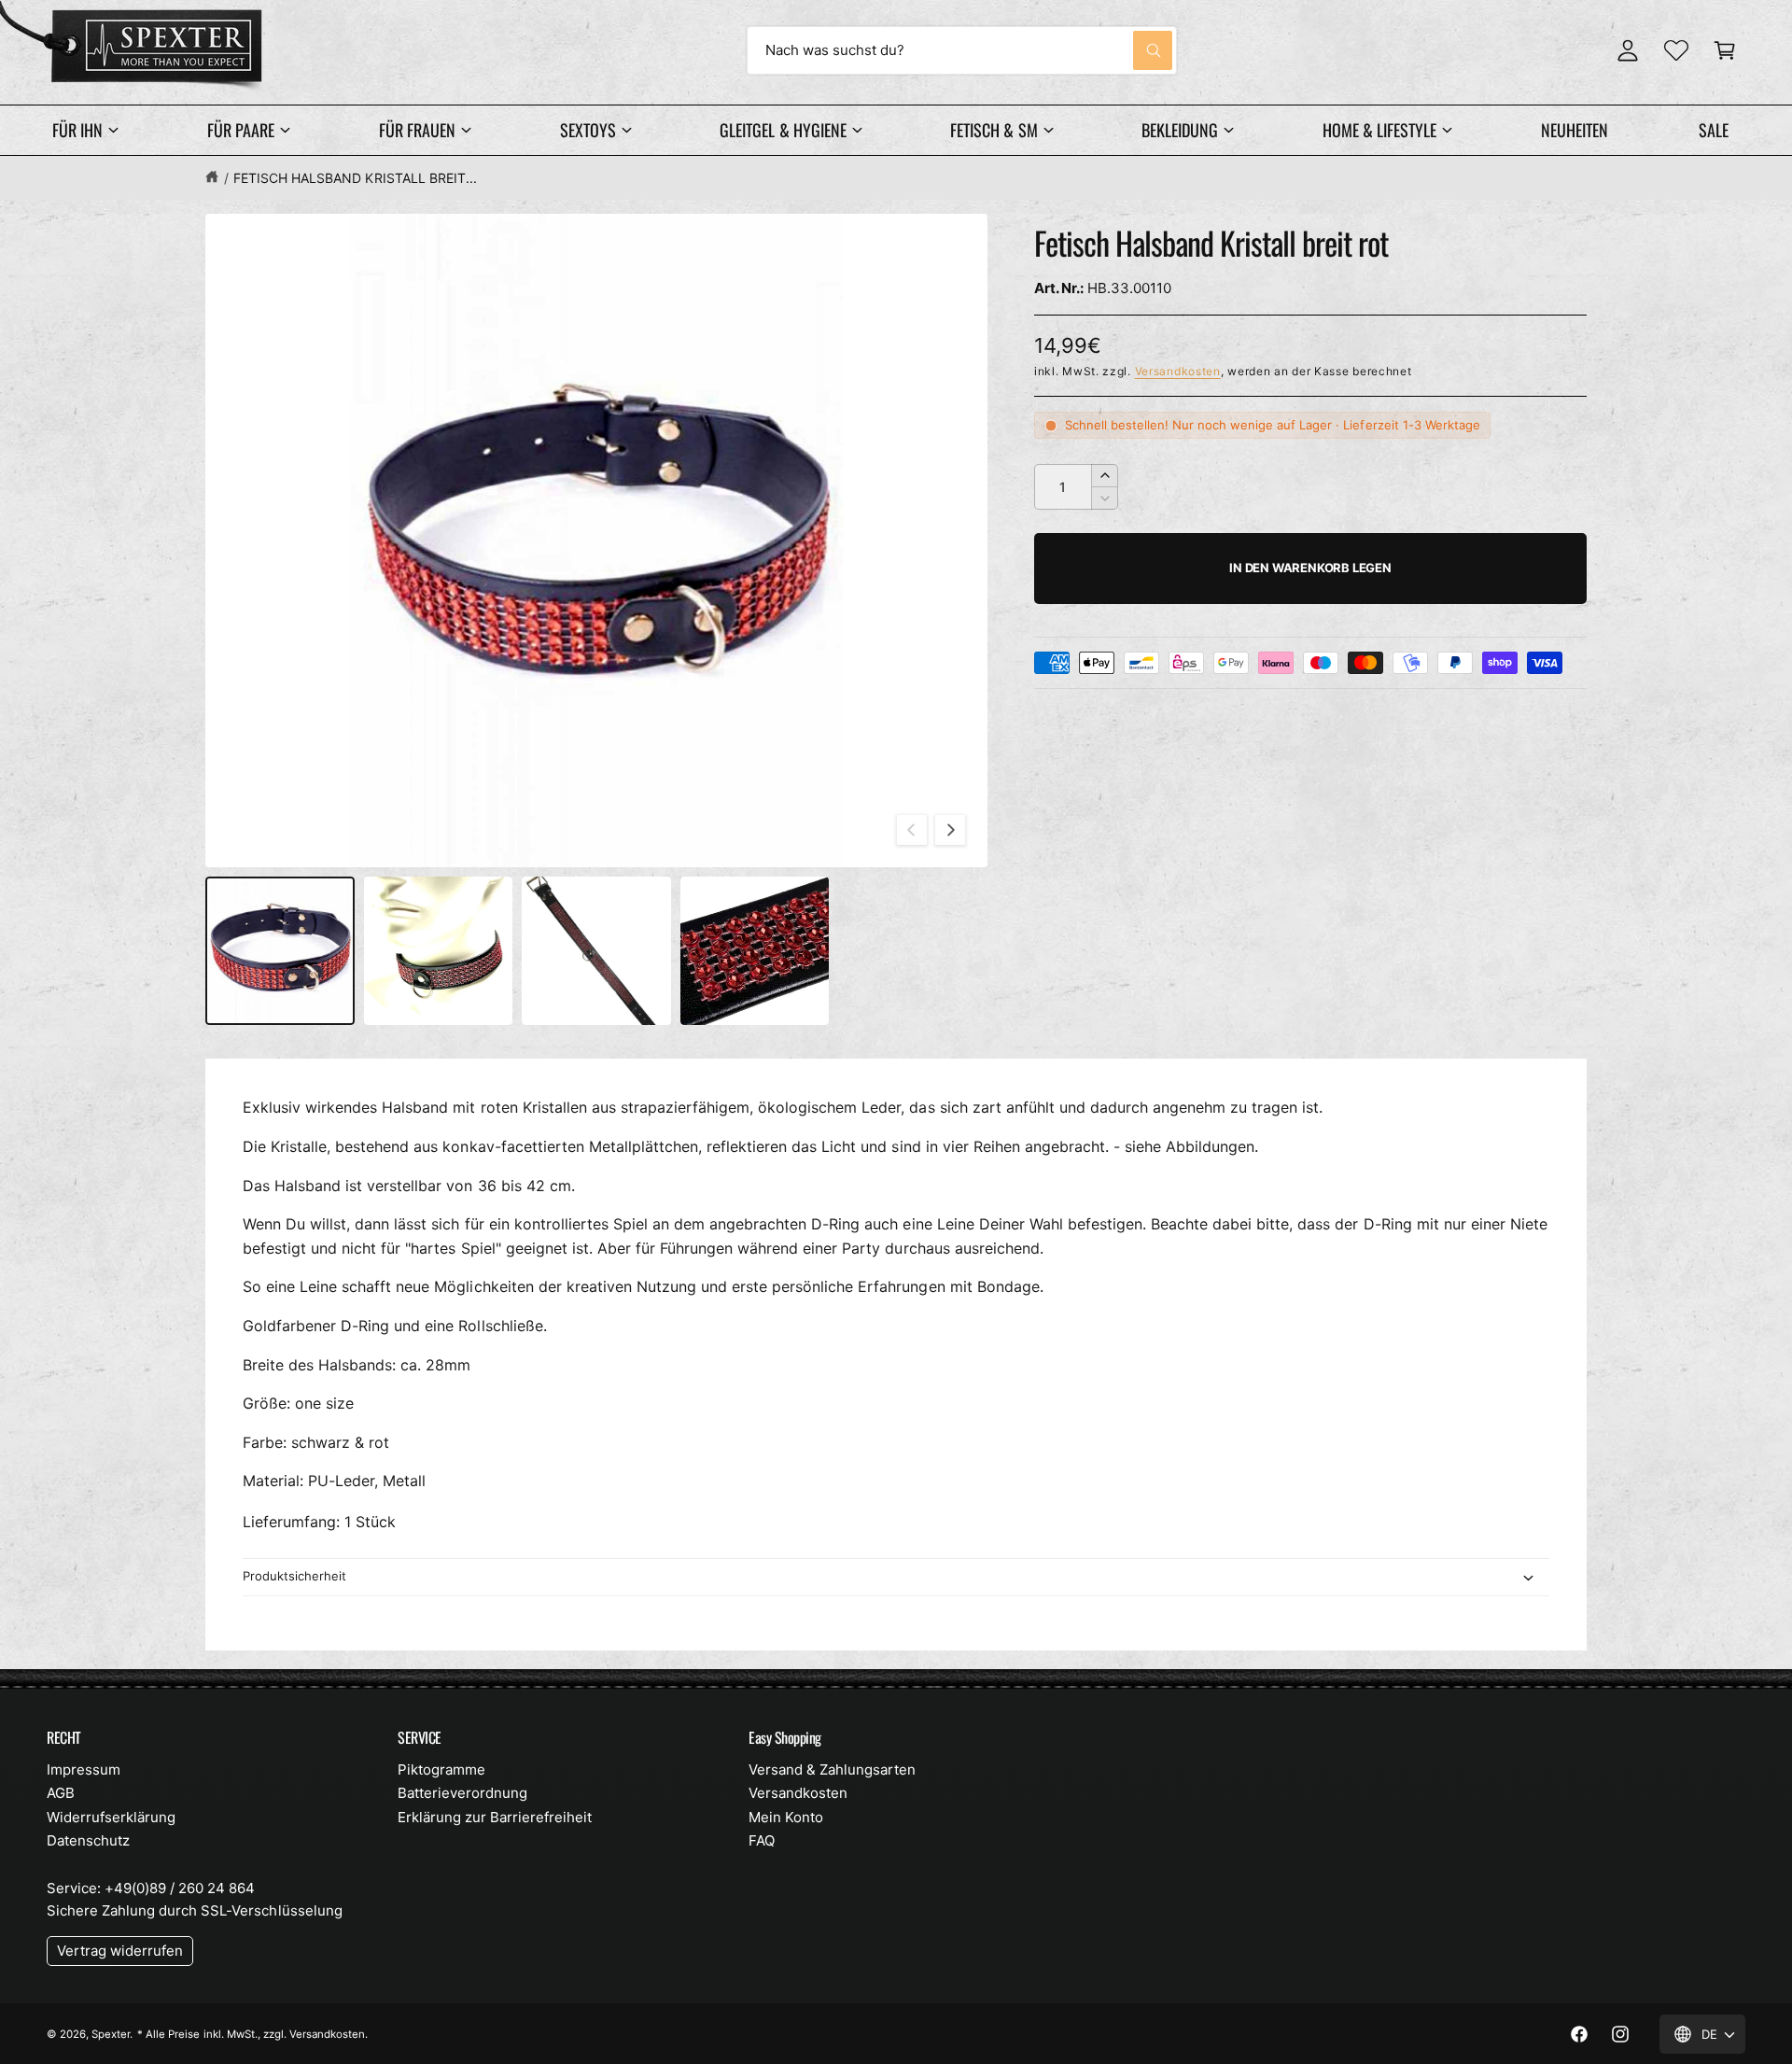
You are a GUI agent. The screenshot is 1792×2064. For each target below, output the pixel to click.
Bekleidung (1180, 130)
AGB (61, 1793)
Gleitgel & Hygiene (783, 130)
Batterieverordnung (462, 1793)
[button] (1725, 50)
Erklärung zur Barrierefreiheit (495, 1817)
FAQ (762, 1840)
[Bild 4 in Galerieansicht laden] (755, 951)
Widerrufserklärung (111, 1817)
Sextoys (588, 130)
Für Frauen (417, 130)
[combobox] (962, 50)
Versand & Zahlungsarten (832, 1769)
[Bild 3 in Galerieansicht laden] (596, 951)
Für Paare (241, 130)
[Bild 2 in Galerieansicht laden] (439, 951)
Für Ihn (77, 130)
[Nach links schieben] (912, 830)
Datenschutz (88, 1840)
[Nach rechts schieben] (950, 830)
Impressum (84, 1769)
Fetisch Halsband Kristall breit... (355, 178)
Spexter (111, 2034)
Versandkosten (1178, 371)
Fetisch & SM (994, 130)
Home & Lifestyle (1379, 130)
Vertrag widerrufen (120, 1951)
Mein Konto (786, 1817)
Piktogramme (441, 1769)
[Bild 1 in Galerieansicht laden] (280, 951)
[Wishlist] (1676, 50)
